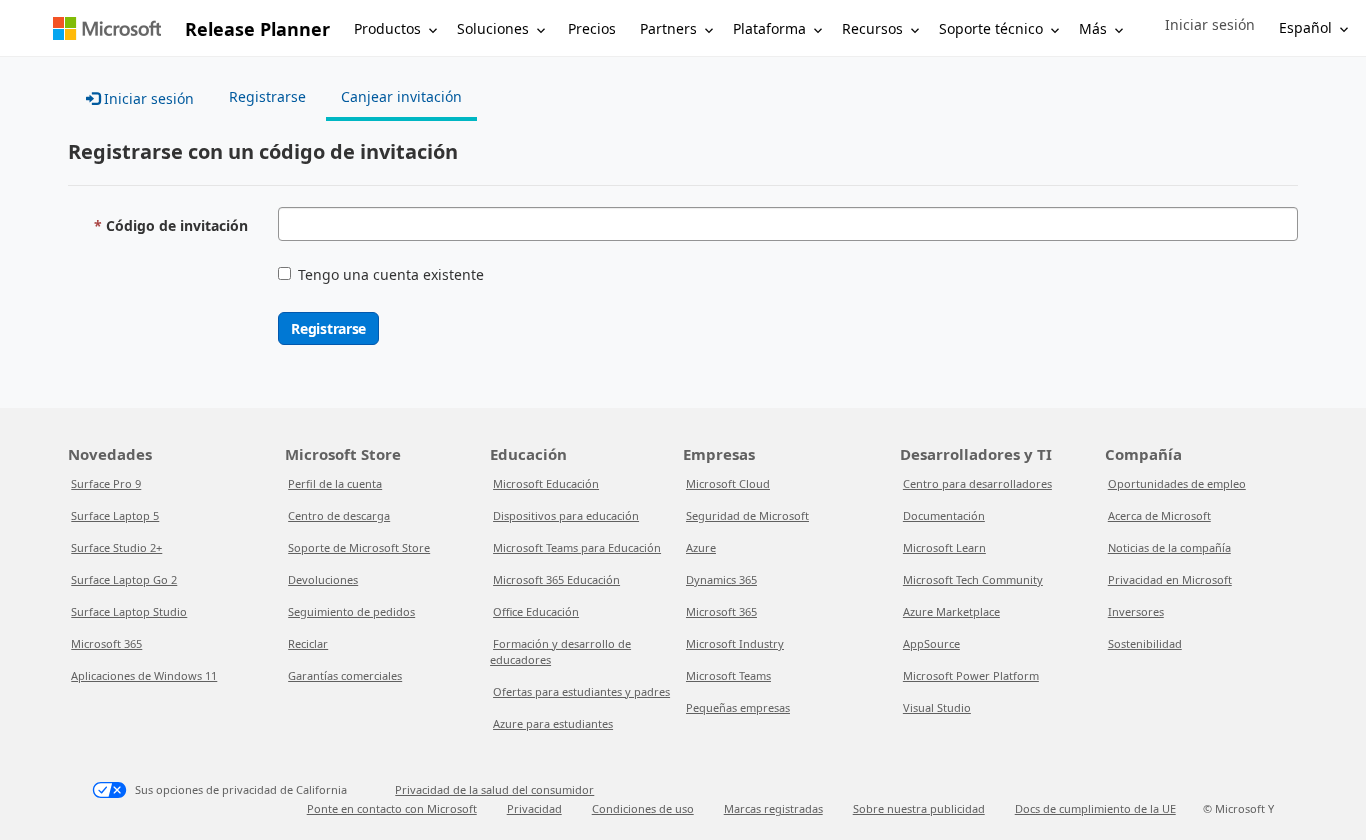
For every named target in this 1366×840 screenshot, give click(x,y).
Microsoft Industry (735, 643)
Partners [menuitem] (668, 28)
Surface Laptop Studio (129, 611)
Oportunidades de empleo (1177, 483)
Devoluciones (323, 579)
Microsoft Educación (546, 483)
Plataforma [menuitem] (769, 28)
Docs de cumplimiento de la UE (1095, 808)
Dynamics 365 (721, 579)
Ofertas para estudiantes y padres (581, 691)
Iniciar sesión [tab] (147, 98)
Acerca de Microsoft (1159, 515)
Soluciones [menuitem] (493, 28)
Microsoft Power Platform (971, 675)
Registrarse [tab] (267, 96)
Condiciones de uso (643, 808)
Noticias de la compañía (1169, 547)
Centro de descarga (339, 515)
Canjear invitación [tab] (401, 96)
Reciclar (308, 643)
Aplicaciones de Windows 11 (144, 675)
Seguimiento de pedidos (351, 611)
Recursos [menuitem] (872, 28)
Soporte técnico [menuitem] (991, 28)
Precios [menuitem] (592, 28)
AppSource (931, 643)
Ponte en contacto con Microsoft (392, 808)
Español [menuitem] (1305, 27)
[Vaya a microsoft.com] (107, 28)
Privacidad (534, 808)
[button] (1210, 25)
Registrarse (328, 328)
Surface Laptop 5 (115, 515)
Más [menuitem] (1093, 28)
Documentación (944, 515)
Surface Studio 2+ (116, 547)
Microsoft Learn (944, 547)
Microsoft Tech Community (973, 579)
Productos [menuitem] (387, 28)
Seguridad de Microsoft (747, 515)
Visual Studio (937, 707)
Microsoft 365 (106, 643)
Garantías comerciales (345, 675)
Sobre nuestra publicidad (919, 808)
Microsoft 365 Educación (556, 579)
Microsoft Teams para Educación (577, 547)
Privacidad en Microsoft (1170, 579)
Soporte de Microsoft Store (359, 547)
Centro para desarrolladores (977, 483)
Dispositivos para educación (566, 515)
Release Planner (257, 29)
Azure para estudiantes (553, 723)
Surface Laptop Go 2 (124, 579)
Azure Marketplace (951, 611)
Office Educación (536, 611)
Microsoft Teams (728, 675)
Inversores (1136, 611)
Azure (701, 547)
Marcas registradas (773, 808)
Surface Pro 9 (106, 483)
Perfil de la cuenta (335, 483)
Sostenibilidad (1145, 643)
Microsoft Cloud (728, 483)
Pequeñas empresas (738, 707)
